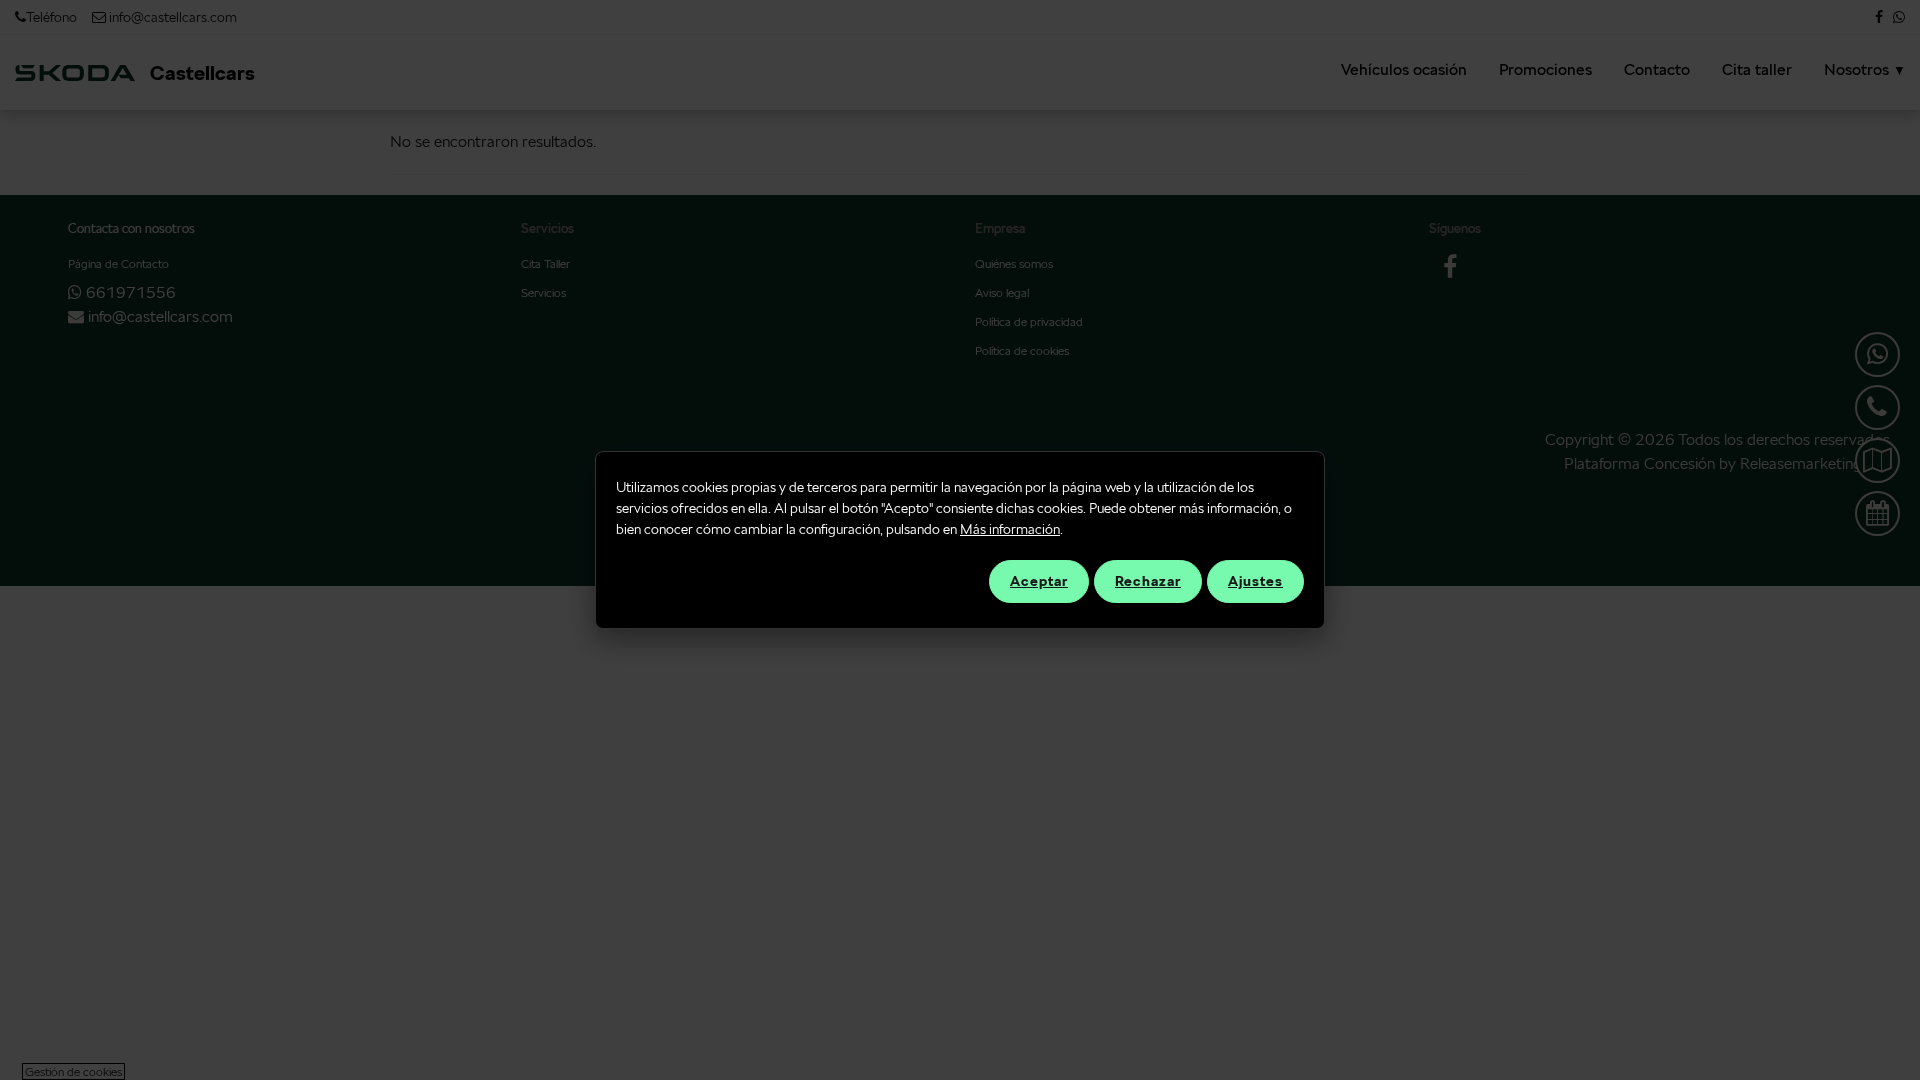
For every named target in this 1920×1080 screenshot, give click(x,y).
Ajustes (1255, 581)
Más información (1010, 529)
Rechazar (1148, 581)
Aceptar (1039, 581)
